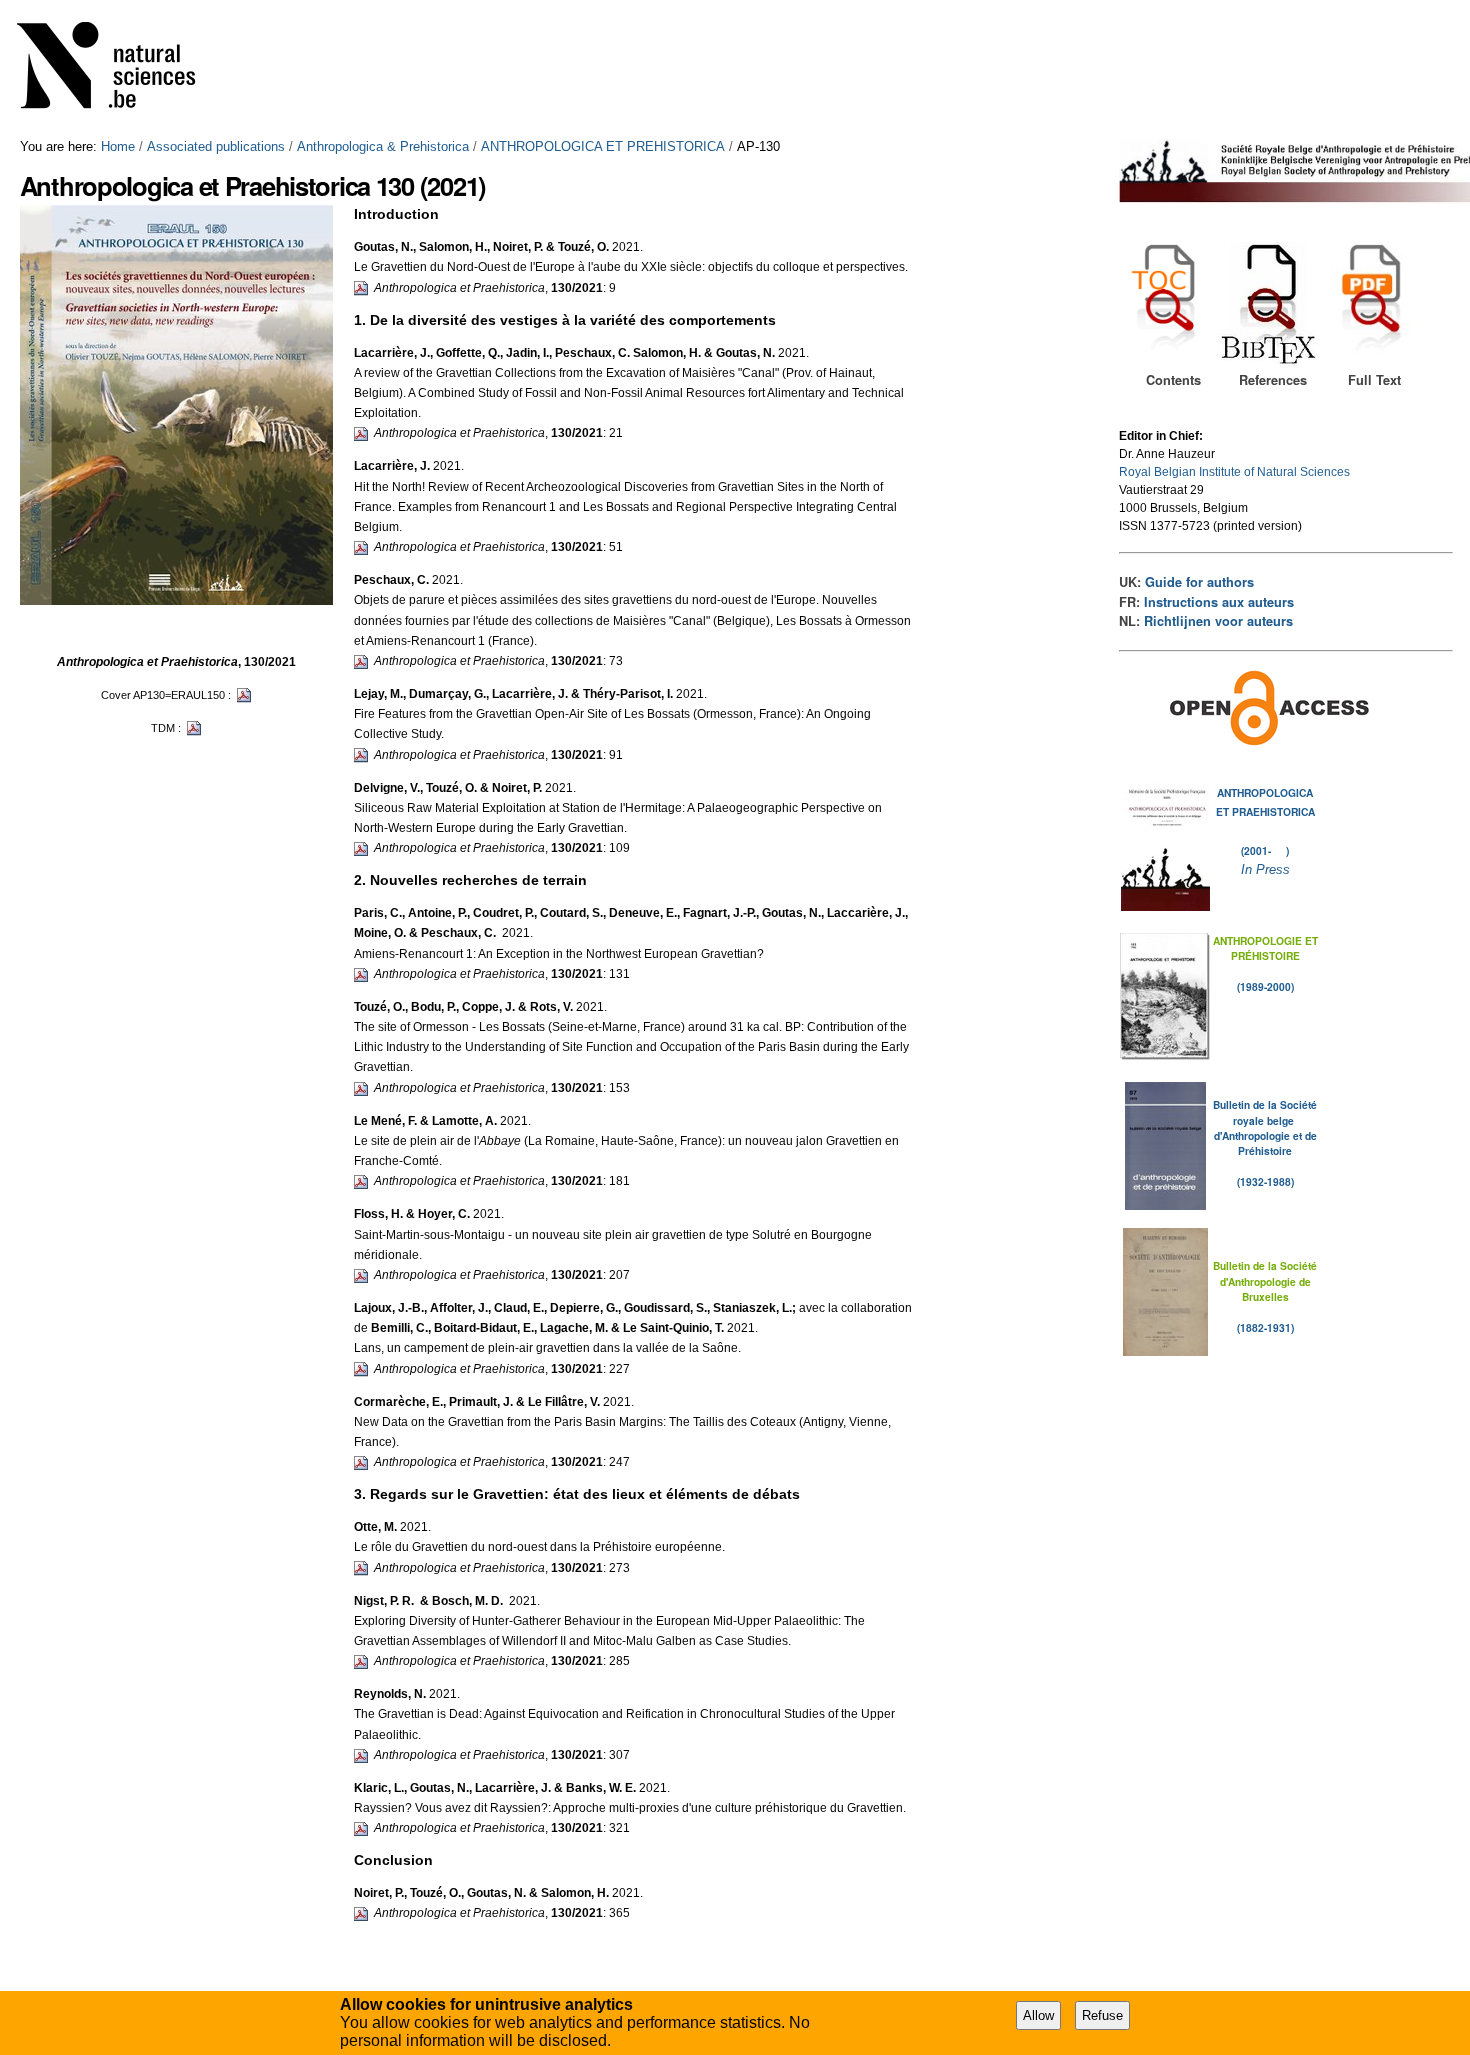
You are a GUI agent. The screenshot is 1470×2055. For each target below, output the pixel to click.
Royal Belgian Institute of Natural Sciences (1234, 472)
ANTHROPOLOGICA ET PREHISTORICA (603, 146)
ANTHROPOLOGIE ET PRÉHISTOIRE (1265, 948)
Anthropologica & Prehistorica (383, 146)
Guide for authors (1199, 582)
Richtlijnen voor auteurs (1218, 621)
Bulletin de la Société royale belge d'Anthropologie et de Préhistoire (1265, 1127)
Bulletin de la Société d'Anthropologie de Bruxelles (1265, 1281)
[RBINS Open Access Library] (119, 69)
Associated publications (216, 146)
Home (118, 146)
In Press (1265, 869)
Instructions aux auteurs (1219, 602)
